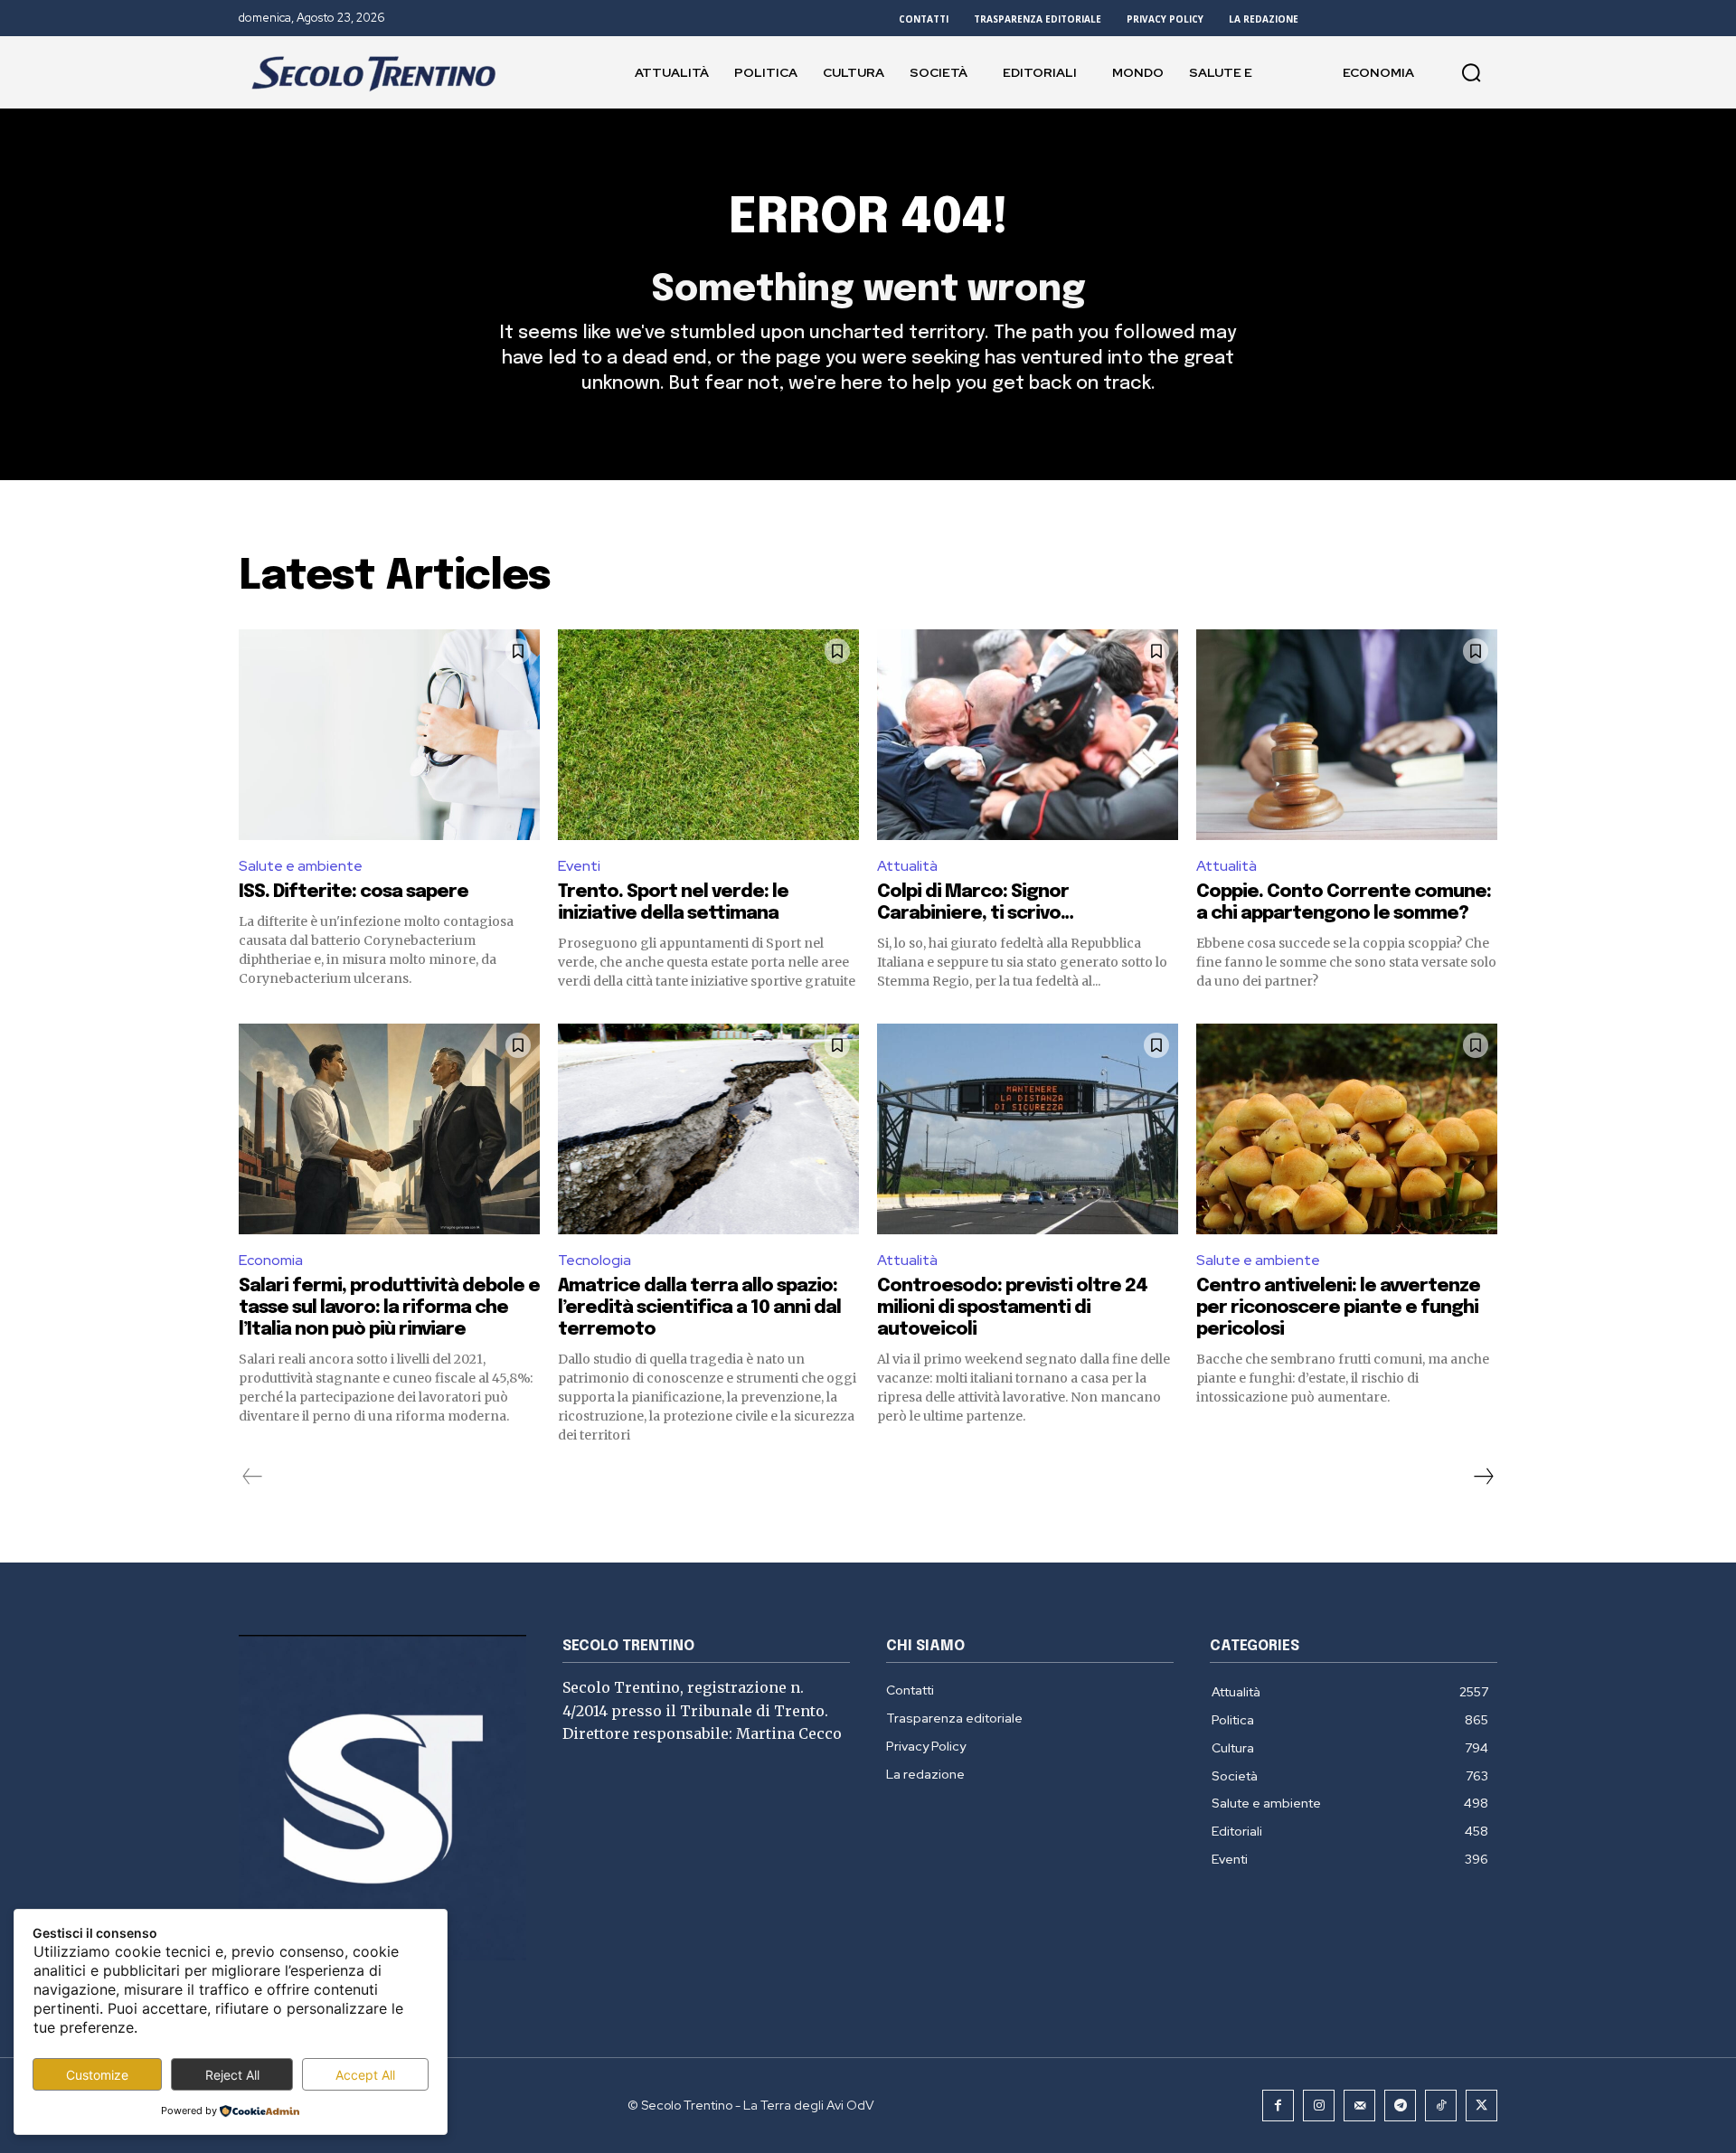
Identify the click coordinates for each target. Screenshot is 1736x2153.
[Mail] (1359, 2106)
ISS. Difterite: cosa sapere (354, 892)
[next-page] (1483, 1477)
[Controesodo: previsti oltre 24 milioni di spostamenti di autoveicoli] (1028, 1129)
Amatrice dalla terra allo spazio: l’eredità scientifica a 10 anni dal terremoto (699, 1308)
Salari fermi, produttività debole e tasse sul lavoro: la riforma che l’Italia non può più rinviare (389, 1308)
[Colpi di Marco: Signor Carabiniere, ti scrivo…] (1028, 735)
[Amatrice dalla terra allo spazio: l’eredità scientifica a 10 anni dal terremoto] (708, 1129)
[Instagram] (1319, 2106)
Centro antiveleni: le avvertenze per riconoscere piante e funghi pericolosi (1338, 1308)
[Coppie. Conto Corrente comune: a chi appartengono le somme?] (1347, 735)
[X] (1481, 2106)
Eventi (579, 866)
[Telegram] (1400, 2106)
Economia (271, 1260)
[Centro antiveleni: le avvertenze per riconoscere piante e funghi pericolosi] (1347, 1129)
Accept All (365, 2075)
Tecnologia (594, 1260)
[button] (1471, 72)
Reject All (232, 2075)
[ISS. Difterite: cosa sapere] (389, 735)
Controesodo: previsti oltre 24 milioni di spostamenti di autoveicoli (1012, 1308)
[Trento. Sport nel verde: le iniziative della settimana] (708, 735)
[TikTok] (1441, 2106)
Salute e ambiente (301, 866)
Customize (97, 2075)
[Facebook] (1278, 2106)
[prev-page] (253, 1477)
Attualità (907, 866)
